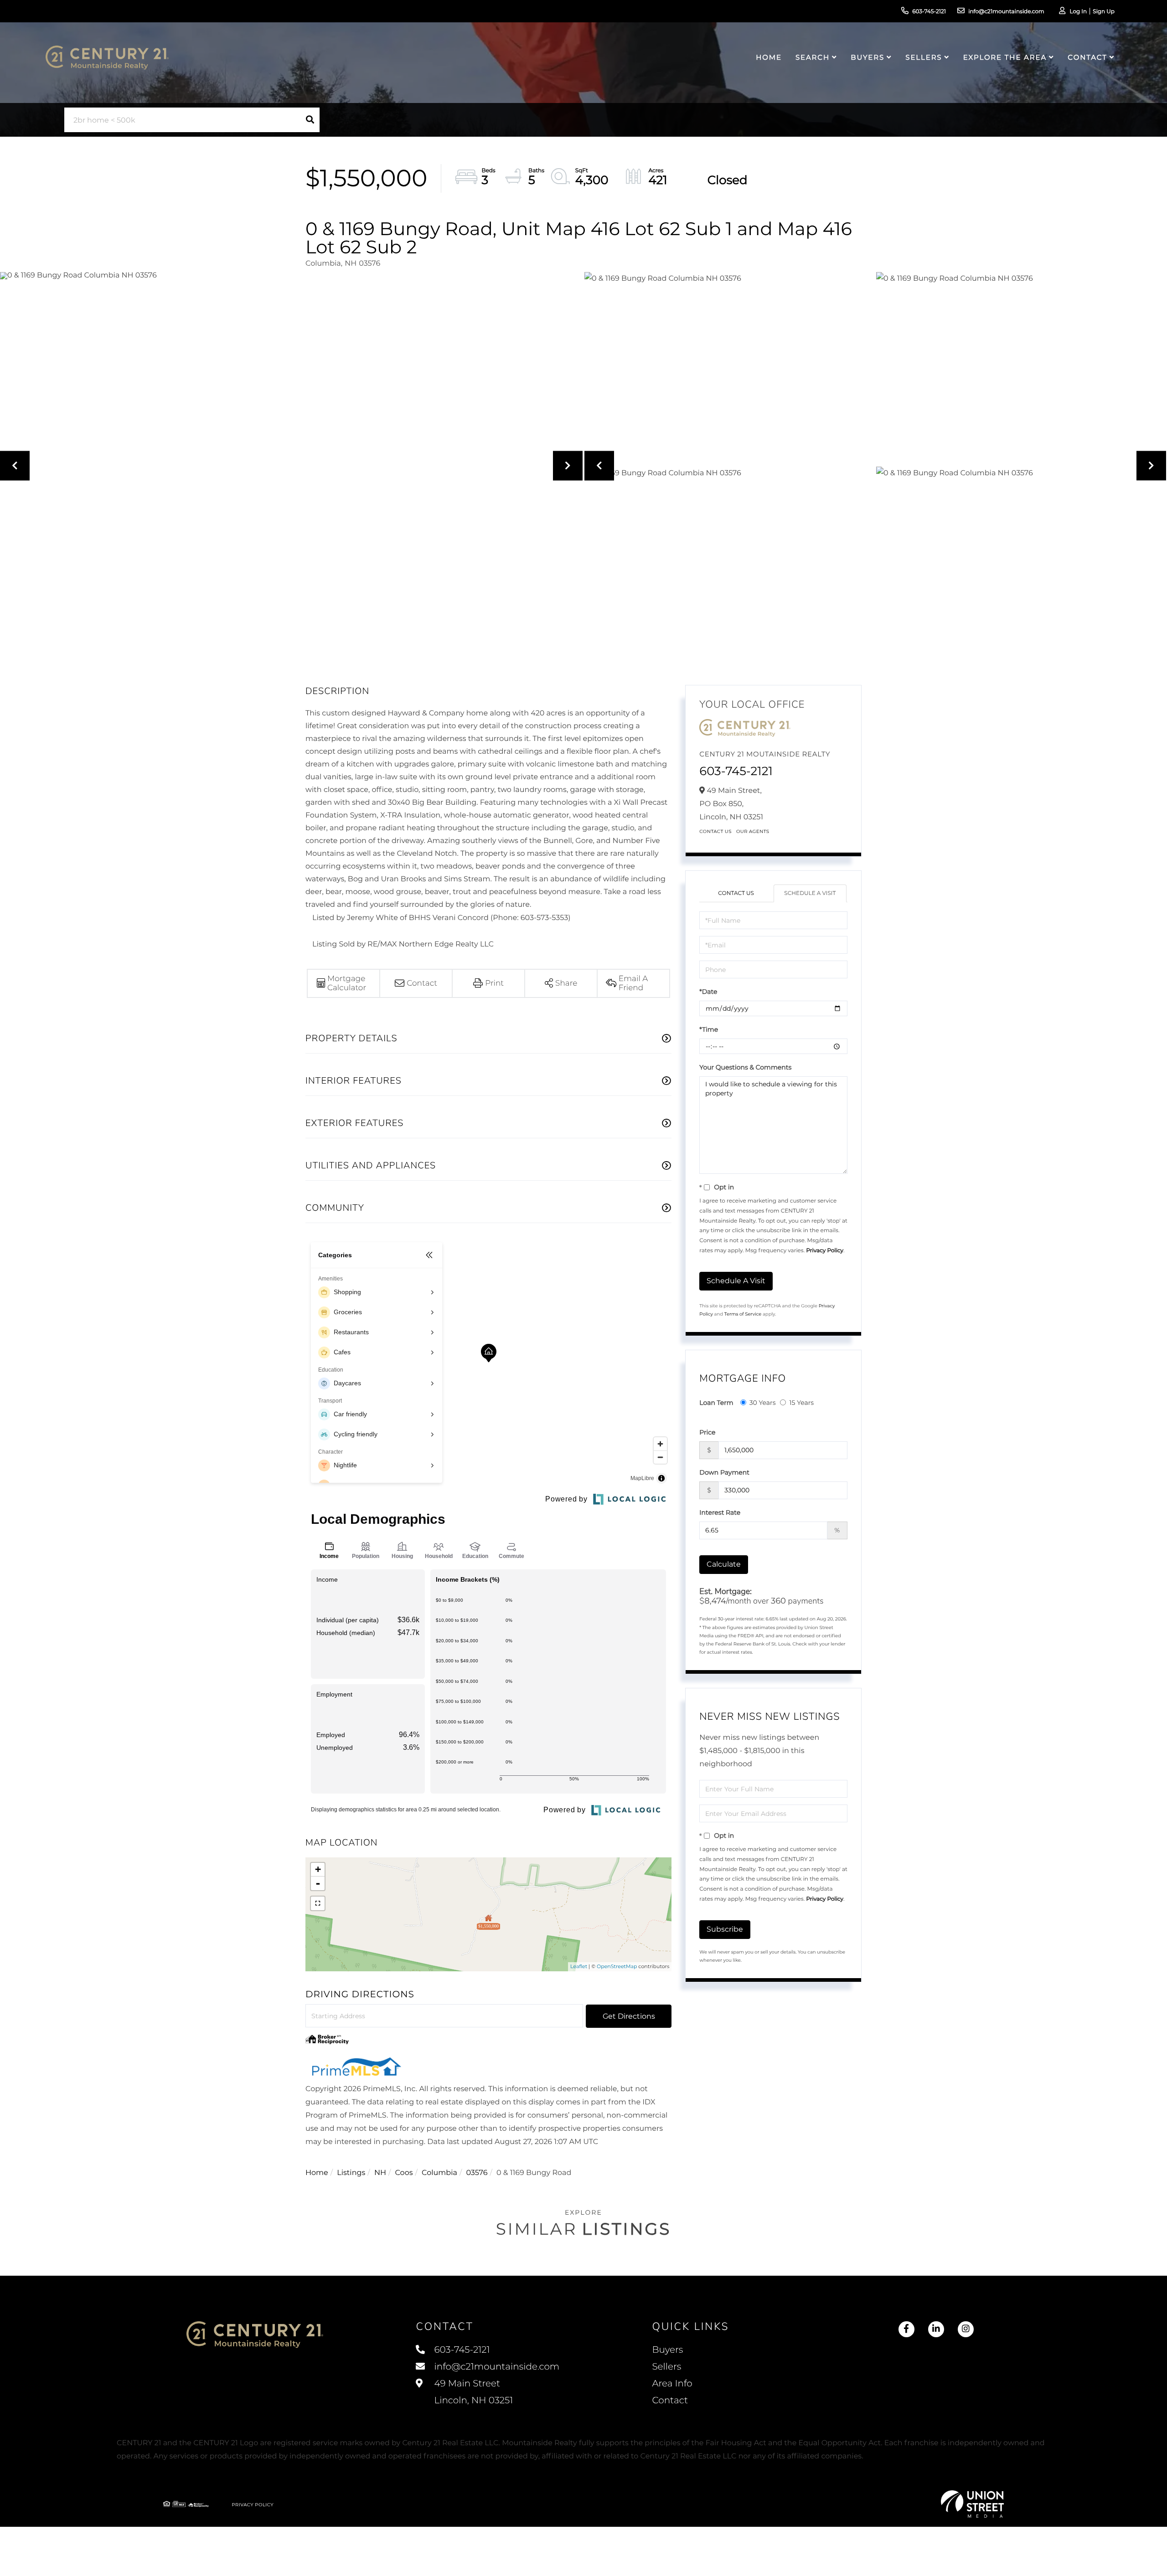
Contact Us (715, 831)
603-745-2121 (929, 12)
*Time (709, 1029)
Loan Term (716, 1403)
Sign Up (1104, 12)
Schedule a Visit (810, 893)
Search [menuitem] (813, 57)
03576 (477, 2173)
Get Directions (629, 2016)
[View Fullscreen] (318, 1903)
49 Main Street (472, 2392)
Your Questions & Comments (745, 1067)
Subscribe (725, 1929)
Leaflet (579, 1966)
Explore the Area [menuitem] (1005, 57)
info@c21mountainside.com (1006, 12)
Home (317, 2173)
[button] (310, 120)
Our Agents (753, 831)
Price (707, 1432)
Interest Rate (720, 1512)
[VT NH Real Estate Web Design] (972, 2504)
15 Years (801, 1403)
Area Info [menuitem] (672, 2384)
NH (380, 2173)
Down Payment (724, 1472)
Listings (351, 2173)
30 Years (763, 1403)
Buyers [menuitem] (868, 57)
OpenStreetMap (617, 1966)
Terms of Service (743, 1314)
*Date (708, 992)
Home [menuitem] (769, 57)
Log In (1078, 12)
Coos (404, 2173)
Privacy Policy (825, 1251)
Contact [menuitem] (1087, 57)
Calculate (724, 1564)
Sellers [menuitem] (924, 57)
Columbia (439, 2173)
